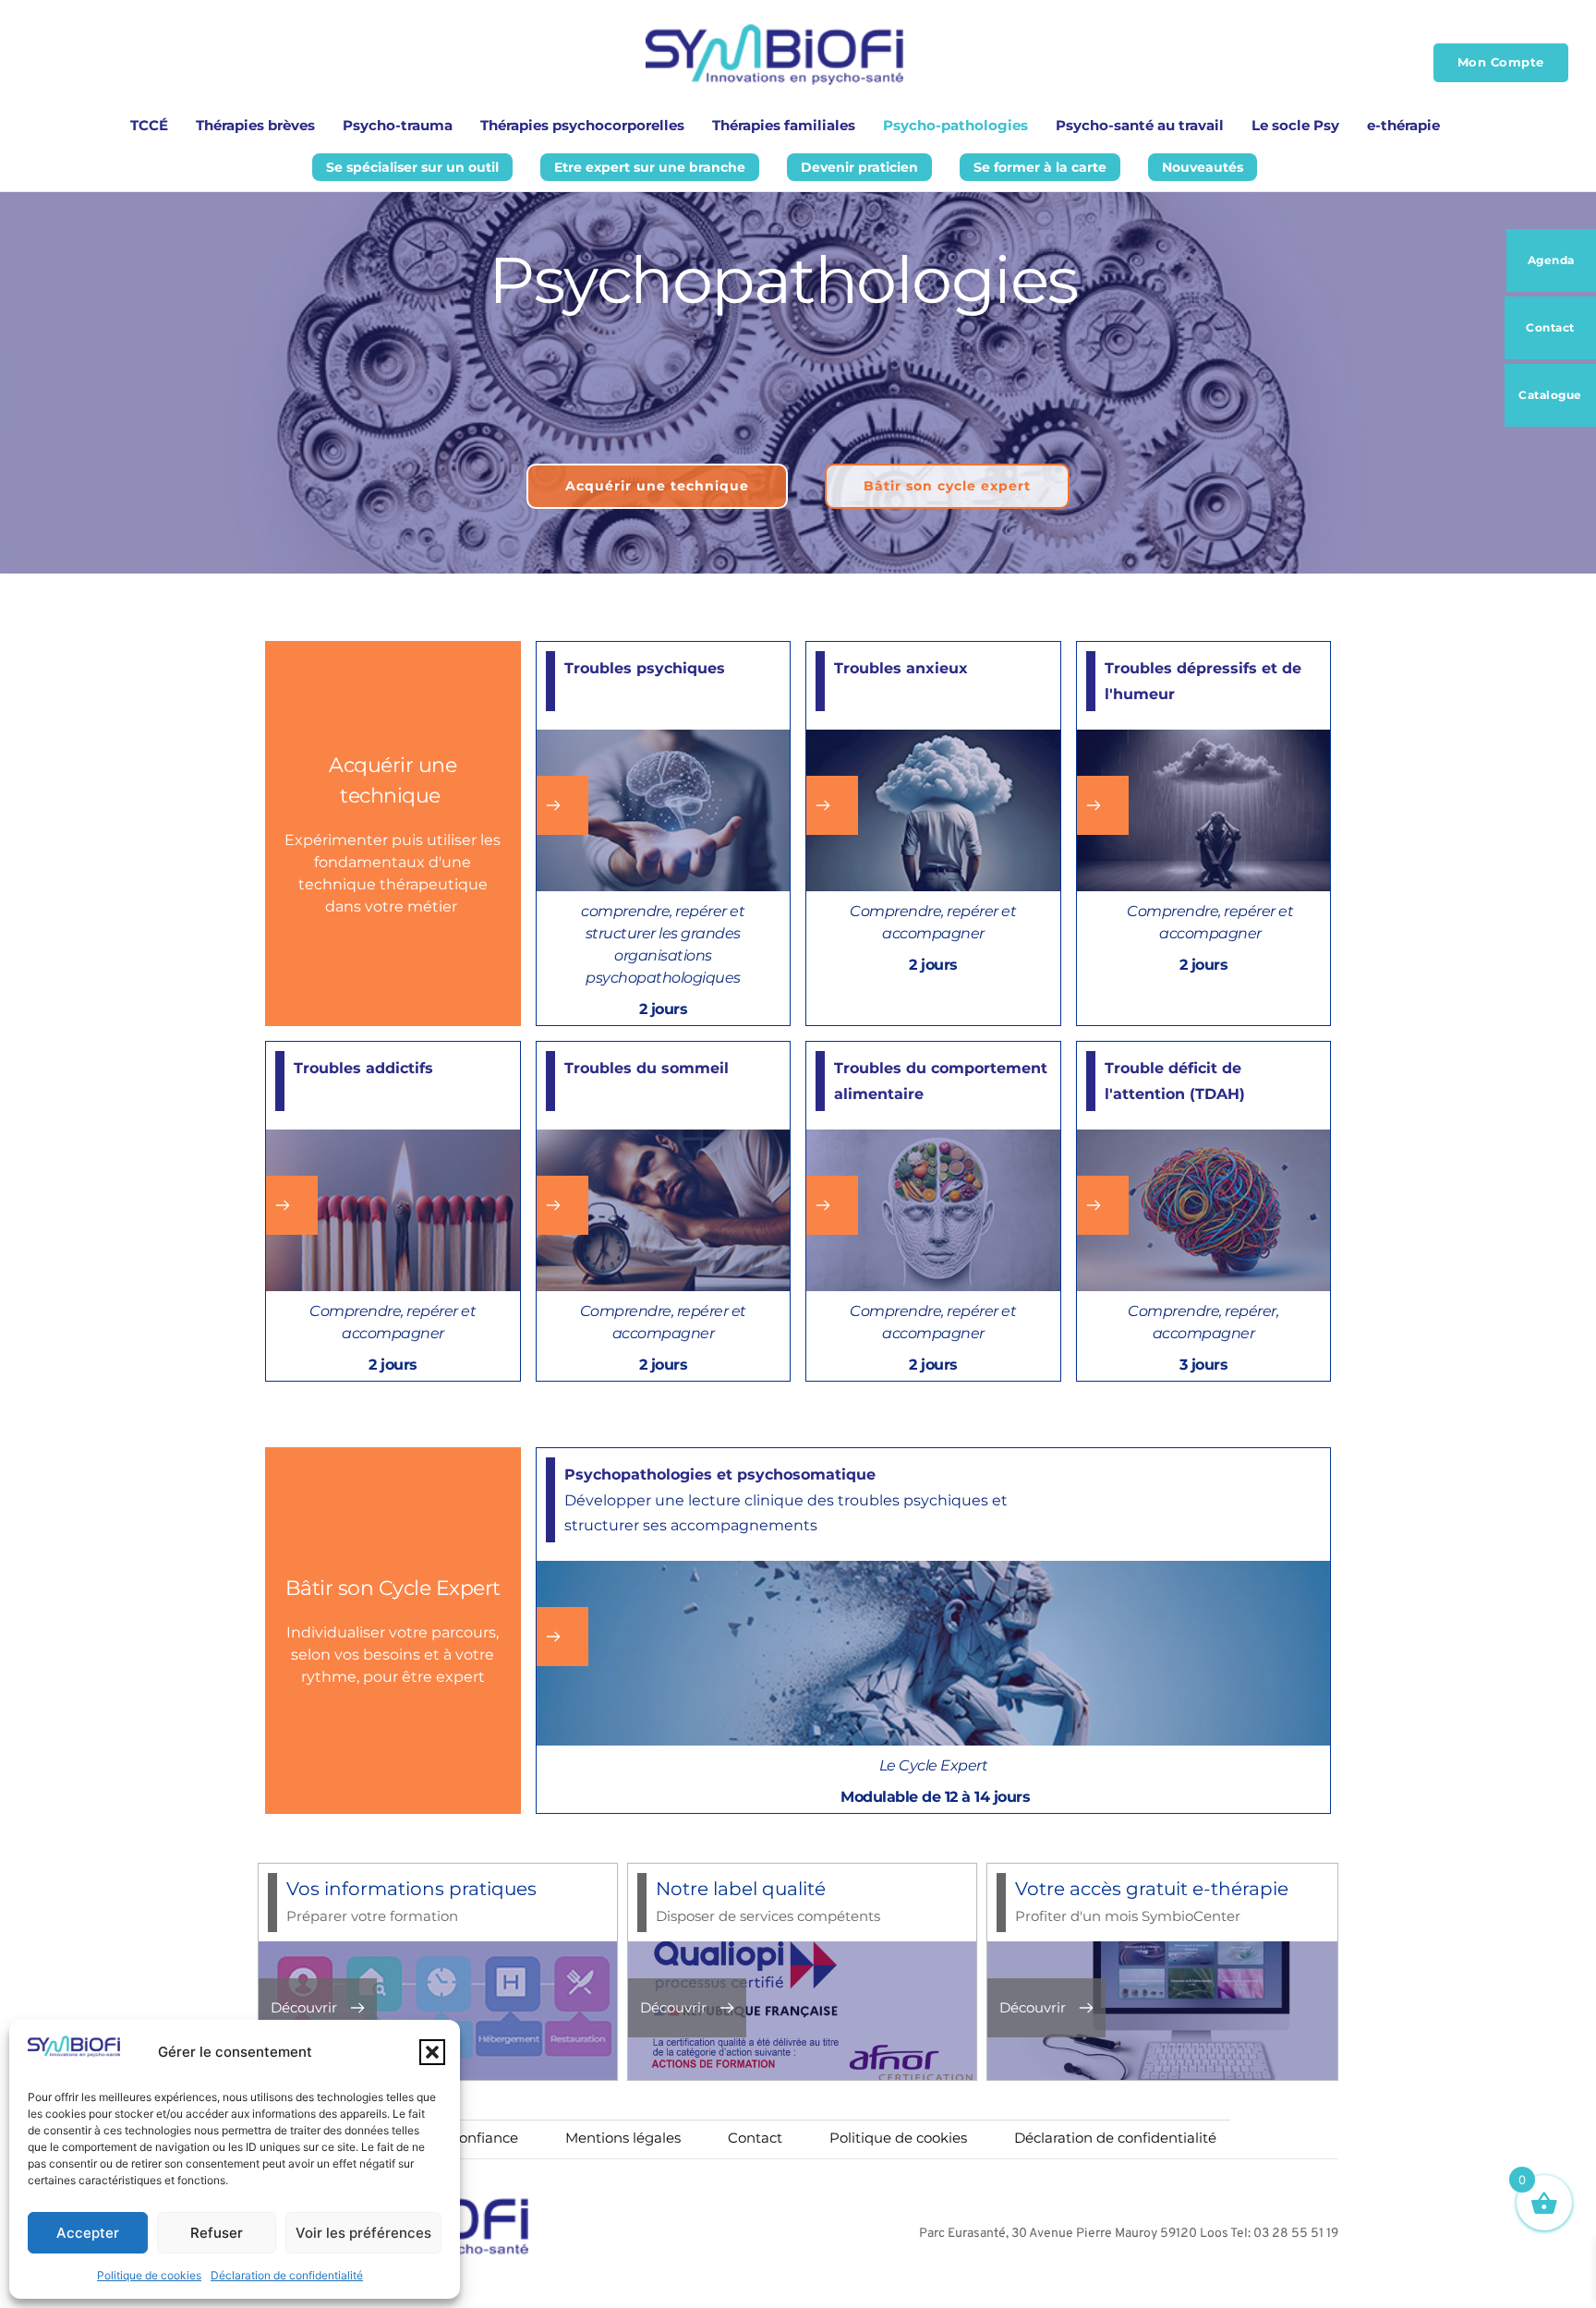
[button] (432, 2052)
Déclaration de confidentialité (287, 2275)
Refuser (217, 2233)
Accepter (88, 2233)
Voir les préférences (363, 2233)
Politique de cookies (149, 2275)
